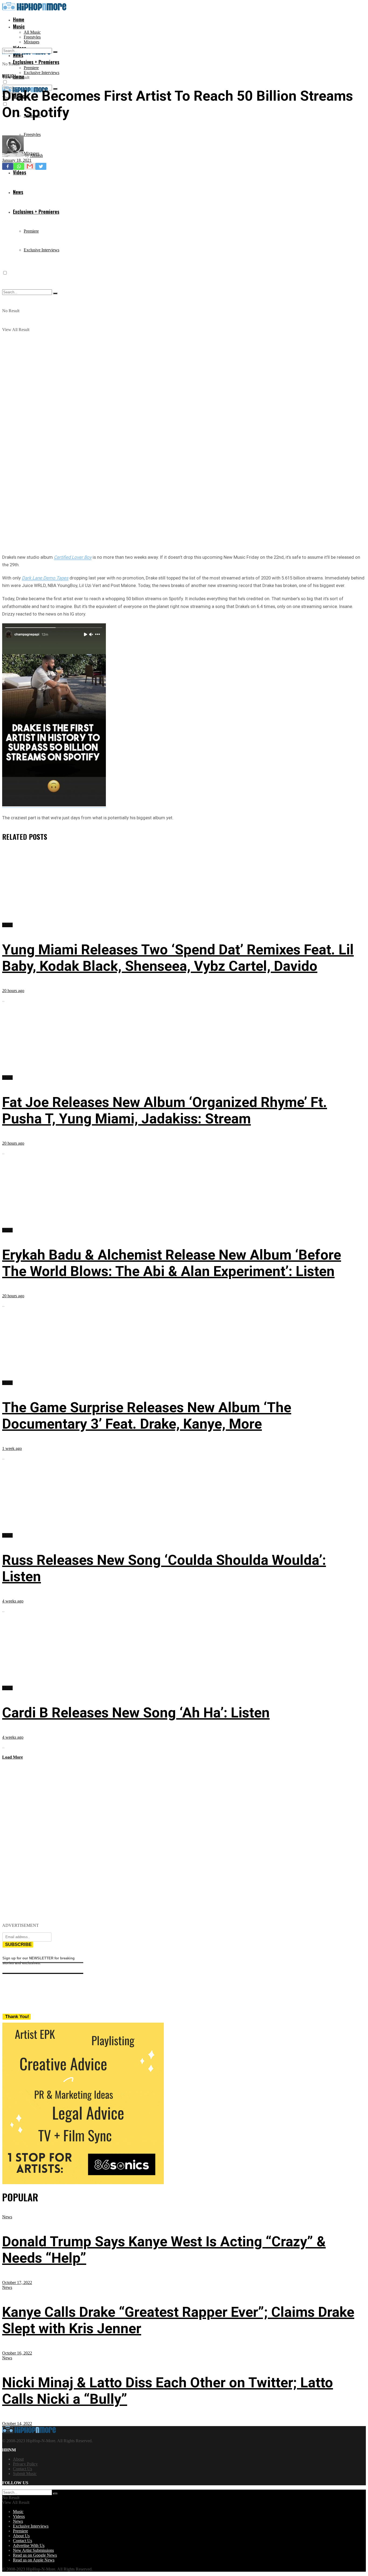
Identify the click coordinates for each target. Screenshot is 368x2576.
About (18, 2459)
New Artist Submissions (33, 2550)
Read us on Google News (35, 2555)
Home (19, 19)
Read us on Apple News (34, 2560)
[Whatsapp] (19, 166)
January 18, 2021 (17, 160)
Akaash (36, 155)
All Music (32, 32)
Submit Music (25, 2474)
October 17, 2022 (17, 2282)
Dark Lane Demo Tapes (45, 578)
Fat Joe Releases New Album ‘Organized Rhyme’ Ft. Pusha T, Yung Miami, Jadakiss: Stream (165, 1110)
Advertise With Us (29, 2545)
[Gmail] (30, 166)
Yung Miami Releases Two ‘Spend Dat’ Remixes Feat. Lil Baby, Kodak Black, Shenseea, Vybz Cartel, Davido (178, 958)
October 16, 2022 (17, 2353)
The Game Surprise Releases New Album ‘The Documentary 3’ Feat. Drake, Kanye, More (147, 1416)
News (7, 2217)
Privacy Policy (25, 2464)
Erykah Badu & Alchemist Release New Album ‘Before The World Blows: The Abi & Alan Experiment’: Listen (172, 1263)
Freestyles (32, 37)
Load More (13, 1757)
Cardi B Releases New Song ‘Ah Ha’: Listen (136, 1713)
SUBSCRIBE (18, 1944)
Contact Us (22, 2469)
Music (19, 26)
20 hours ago (13, 991)
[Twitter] (41, 166)
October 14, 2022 (17, 2424)
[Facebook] (8, 166)
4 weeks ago (13, 1601)
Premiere (31, 68)
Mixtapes (32, 42)
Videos (19, 2516)
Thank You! (17, 2017)
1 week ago (12, 1448)
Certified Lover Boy (73, 557)
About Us (21, 2536)
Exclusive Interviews (41, 73)
